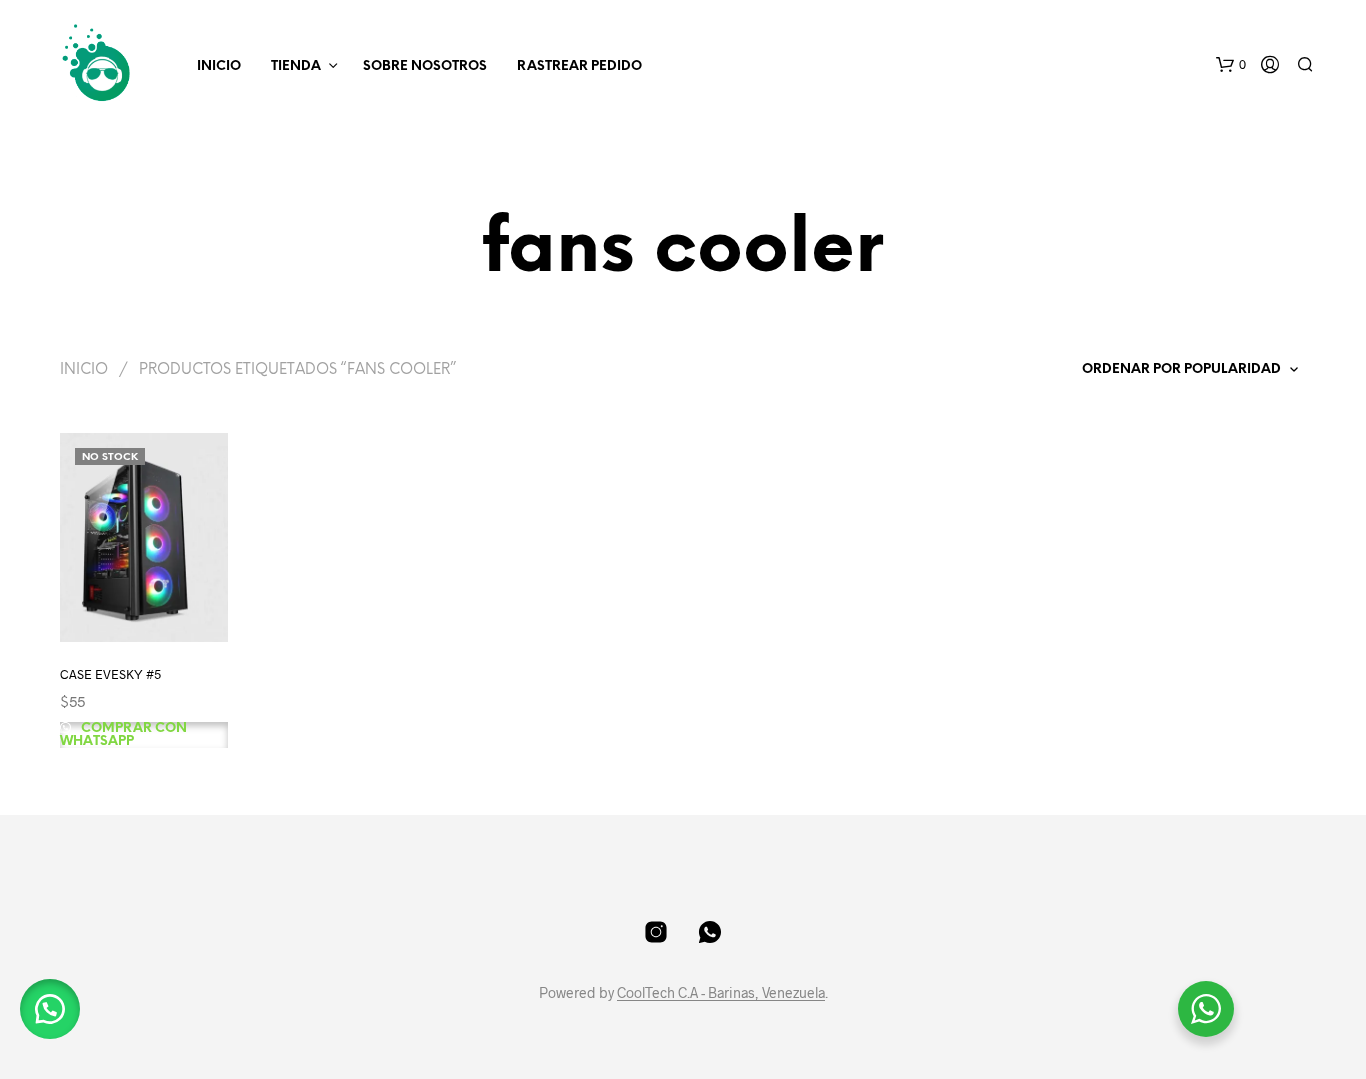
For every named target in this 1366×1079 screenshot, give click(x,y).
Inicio (219, 66)
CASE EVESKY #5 (110, 673)
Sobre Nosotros (425, 66)
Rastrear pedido (579, 66)
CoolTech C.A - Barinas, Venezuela (721, 993)
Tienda (296, 66)
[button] (1231, 65)
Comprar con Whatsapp (123, 735)
